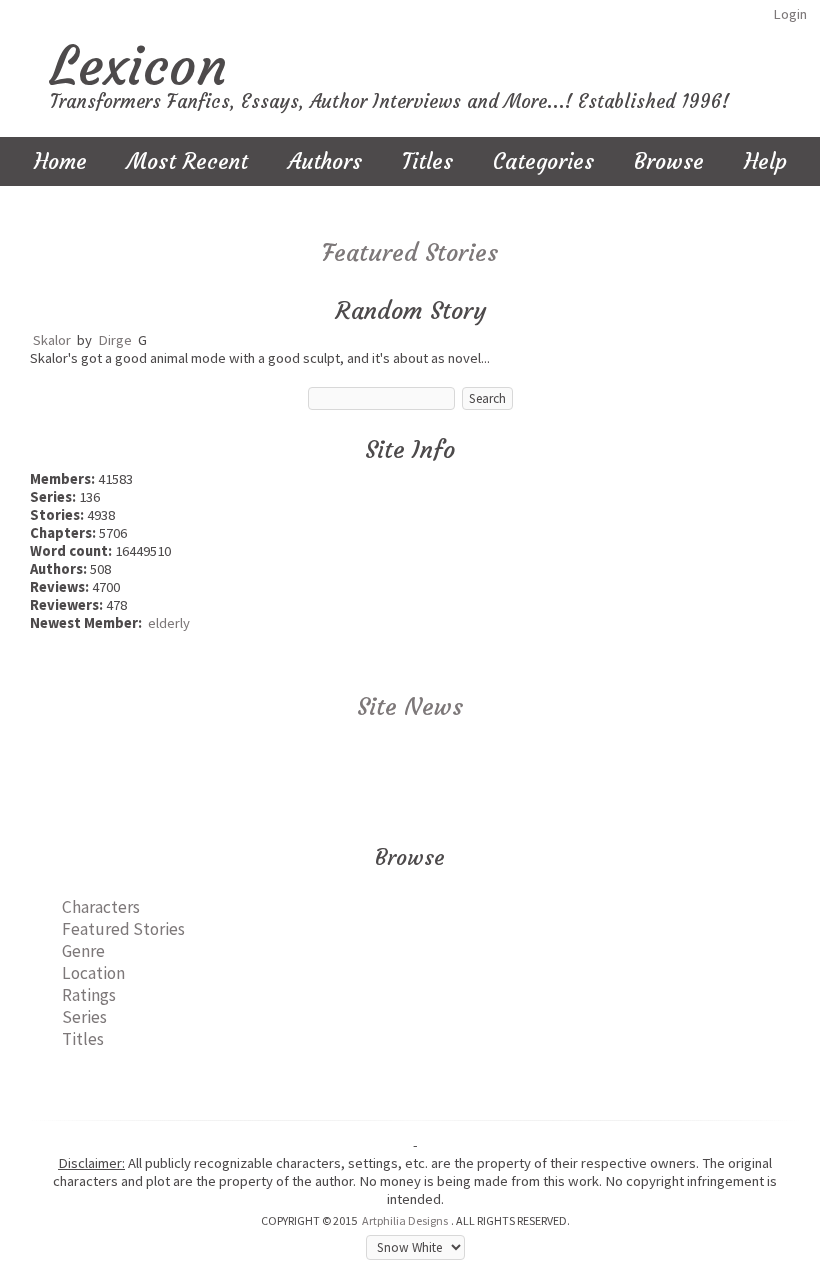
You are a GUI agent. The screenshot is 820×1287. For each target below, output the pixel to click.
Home (60, 161)
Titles (427, 161)
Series (84, 1017)
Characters (101, 907)
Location (93, 973)
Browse (669, 161)
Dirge (115, 340)
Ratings (89, 995)
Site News (410, 707)
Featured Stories (410, 253)
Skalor (52, 340)
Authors (325, 161)
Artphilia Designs (405, 1220)
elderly (169, 623)
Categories (543, 161)
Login (790, 14)
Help (765, 161)
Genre (83, 951)
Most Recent (187, 161)
